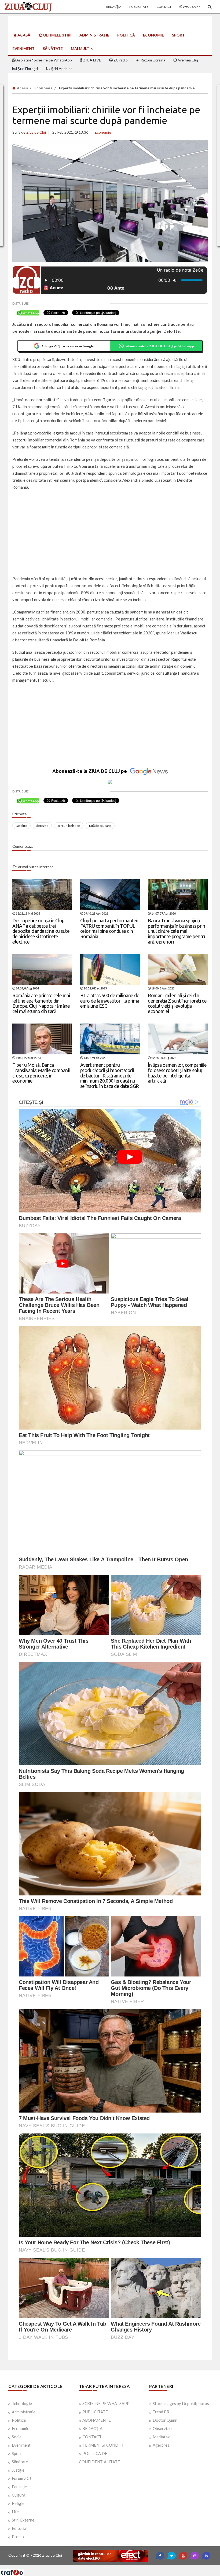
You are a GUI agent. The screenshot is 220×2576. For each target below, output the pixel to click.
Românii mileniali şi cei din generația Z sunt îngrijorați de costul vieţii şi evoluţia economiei (177, 1003)
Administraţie (94, 35)
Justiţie (18, 2470)
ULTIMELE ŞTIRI (57, 35)
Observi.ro (162, 2428)
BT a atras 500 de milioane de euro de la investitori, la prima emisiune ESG (110, 1001)
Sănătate (53, 48)
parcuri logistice (69, 826)
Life (15, 2512)
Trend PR (161, 2412)
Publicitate (139, 7)
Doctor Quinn (165, 2420)
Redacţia (114, 7)
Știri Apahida (61, 69)
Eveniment (23, 48)
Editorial (20, 2528)
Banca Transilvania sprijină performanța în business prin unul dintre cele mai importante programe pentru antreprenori (177, 931)
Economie (153, 35)
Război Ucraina (153, 60)
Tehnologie (22, 2403)
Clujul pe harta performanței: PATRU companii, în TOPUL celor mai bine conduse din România (109, 928)
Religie (18, 2503)
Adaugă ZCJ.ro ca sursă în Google (67, 346)
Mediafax (161, 2437)
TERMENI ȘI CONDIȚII (104, 2445)
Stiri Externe (23, 2520)
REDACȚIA (92, 2428)
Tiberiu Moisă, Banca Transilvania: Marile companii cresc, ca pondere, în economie (41, 1073)
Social (17, 2437)
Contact (164, 7)
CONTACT (92, 2437)
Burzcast (106, 2567)
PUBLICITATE (95, 2412)
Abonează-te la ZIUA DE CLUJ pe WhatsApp (160, 346)
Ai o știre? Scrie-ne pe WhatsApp (44, 60)
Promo (18, 2537)
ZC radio (120, 60)
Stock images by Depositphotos (181, 2403)
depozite (42, 826)
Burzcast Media (130, 2567)
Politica (19, 2420)
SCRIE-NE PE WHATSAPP (106, 2403)
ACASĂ (23, 35)
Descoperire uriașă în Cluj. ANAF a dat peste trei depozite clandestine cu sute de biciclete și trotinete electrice (41, 931)
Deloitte (21, 826)
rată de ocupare (100, 826)
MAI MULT (80, 48)
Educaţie (19, 2487)
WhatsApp (191, 7)
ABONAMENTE (97, 2420)
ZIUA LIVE (92, 60)
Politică (126, 35)
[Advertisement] (110, 534)
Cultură (19, 2495)
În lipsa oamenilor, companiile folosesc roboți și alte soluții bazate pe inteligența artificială (177, 1073)
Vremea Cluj (188, 60)
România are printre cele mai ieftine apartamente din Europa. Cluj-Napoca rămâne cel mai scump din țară (41, 1003)
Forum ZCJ (21, 2478)
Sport (178, 35)
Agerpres (161, 2445)
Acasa (22, 88)
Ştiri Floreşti (27, 69)
